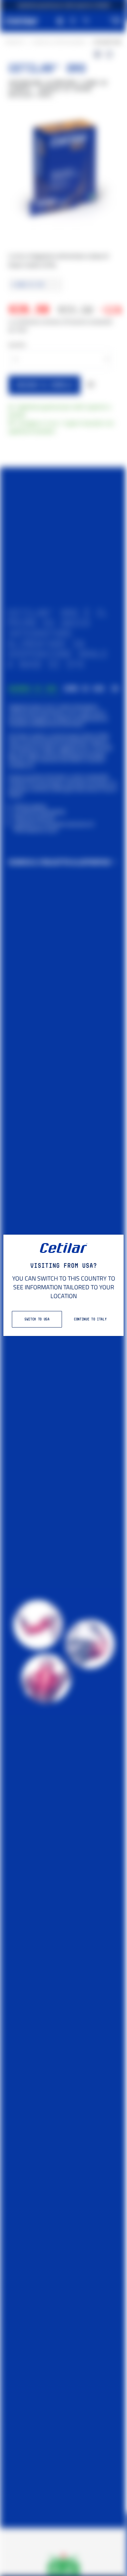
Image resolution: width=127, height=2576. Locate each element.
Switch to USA (37, 1319)
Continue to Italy (90, 1319)
